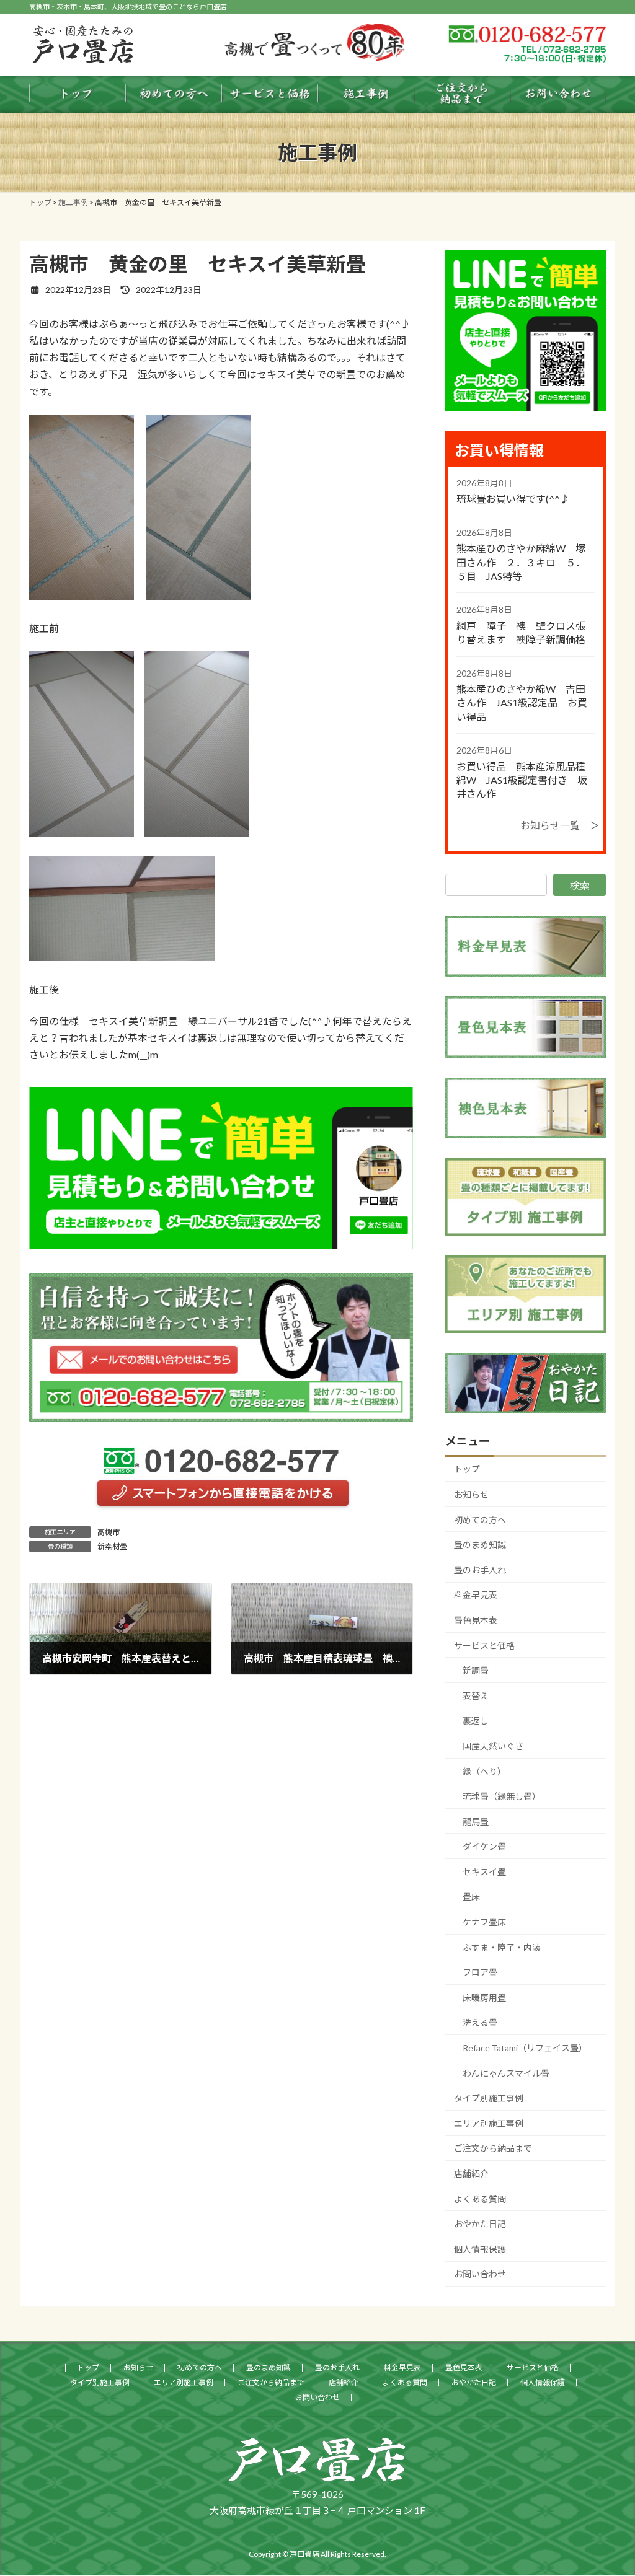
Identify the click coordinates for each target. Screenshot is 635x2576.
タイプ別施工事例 (489, 2098)
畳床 (471, 1897)
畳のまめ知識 (480, 1545)
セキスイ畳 (484, 1872)
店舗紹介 (471, 2174)
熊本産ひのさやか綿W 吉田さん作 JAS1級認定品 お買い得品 (522, 703)
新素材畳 (112, 1546)
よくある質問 (480, 2199)
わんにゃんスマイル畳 (506, 2073)
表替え (476, 1696)
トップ (467, 1469)
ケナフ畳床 (484, 1922)
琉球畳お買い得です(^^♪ (513, 499)
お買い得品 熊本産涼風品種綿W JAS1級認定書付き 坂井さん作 (522, 780)
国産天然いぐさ (493, 1746)
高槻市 (109, 1532)
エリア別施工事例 (489, 2123)
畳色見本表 (476, 1620)
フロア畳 (480, 1972)
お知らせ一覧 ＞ (560, 825)
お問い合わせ (480, 2274)
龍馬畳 (476, 1822)
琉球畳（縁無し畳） (502, 1796)
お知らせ (471, 1494)
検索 (580, 885)
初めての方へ (480, 1520)
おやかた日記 (480, 2224)
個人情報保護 (480, 2249)
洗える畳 (480, 2022)
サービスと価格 (484, 1646)
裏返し (476, 1721)
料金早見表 (476, 1595)
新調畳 (476, 1670)
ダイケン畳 (484, 1846)
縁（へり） (484, 1771)
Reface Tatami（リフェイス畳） (525, 2048)
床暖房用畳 (484, 1998)
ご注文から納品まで (493, 2148)
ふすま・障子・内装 (502, 1947)
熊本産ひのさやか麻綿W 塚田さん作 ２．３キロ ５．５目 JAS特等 (521, 562)
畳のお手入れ (480, 1570)
